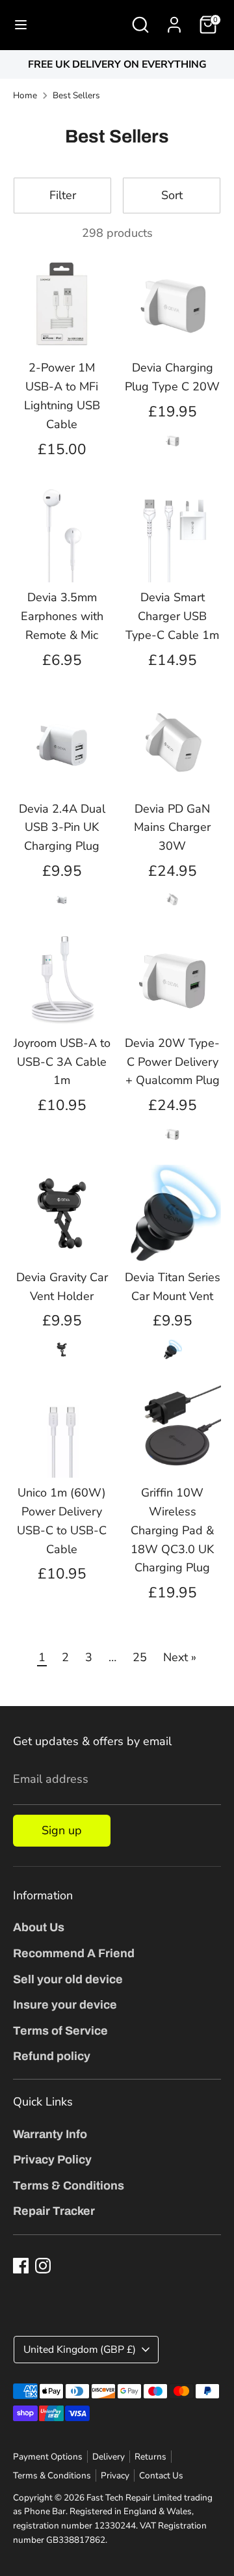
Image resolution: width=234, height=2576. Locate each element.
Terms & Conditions (69, 2186)
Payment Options (48, 2457)
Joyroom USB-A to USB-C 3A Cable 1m (62, 1062)
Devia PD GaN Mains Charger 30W (172, 828)
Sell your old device (68, 1979)
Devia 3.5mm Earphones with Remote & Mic (62, 616)
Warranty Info (50, 2134)
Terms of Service (60, 2031)
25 (140, 1657)
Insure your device (65, 2005)
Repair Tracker (54, 2211)
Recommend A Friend (74, 1953)
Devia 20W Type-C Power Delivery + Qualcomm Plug (172, 1062)
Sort (172, 195)
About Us (39, 1927)
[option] (117, 65)
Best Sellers (76, 95)
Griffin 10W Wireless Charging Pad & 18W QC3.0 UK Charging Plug (172, 1530)
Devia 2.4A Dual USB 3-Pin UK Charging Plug (62, 828)
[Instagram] (43, 2266)
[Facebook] (21, 2266)
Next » (180, 1657)
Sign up (62, 1830)
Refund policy (52, 2056)
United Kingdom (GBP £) (80, 2350)
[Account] (174, 21)
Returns (150, 2457)
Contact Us (161, 2475)
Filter (63, 195)
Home (25, 95)
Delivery (109, 2457)
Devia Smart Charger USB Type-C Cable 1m (172, 616)
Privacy (115, 2475)
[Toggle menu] (21, 25)
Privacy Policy (52, 2160)
